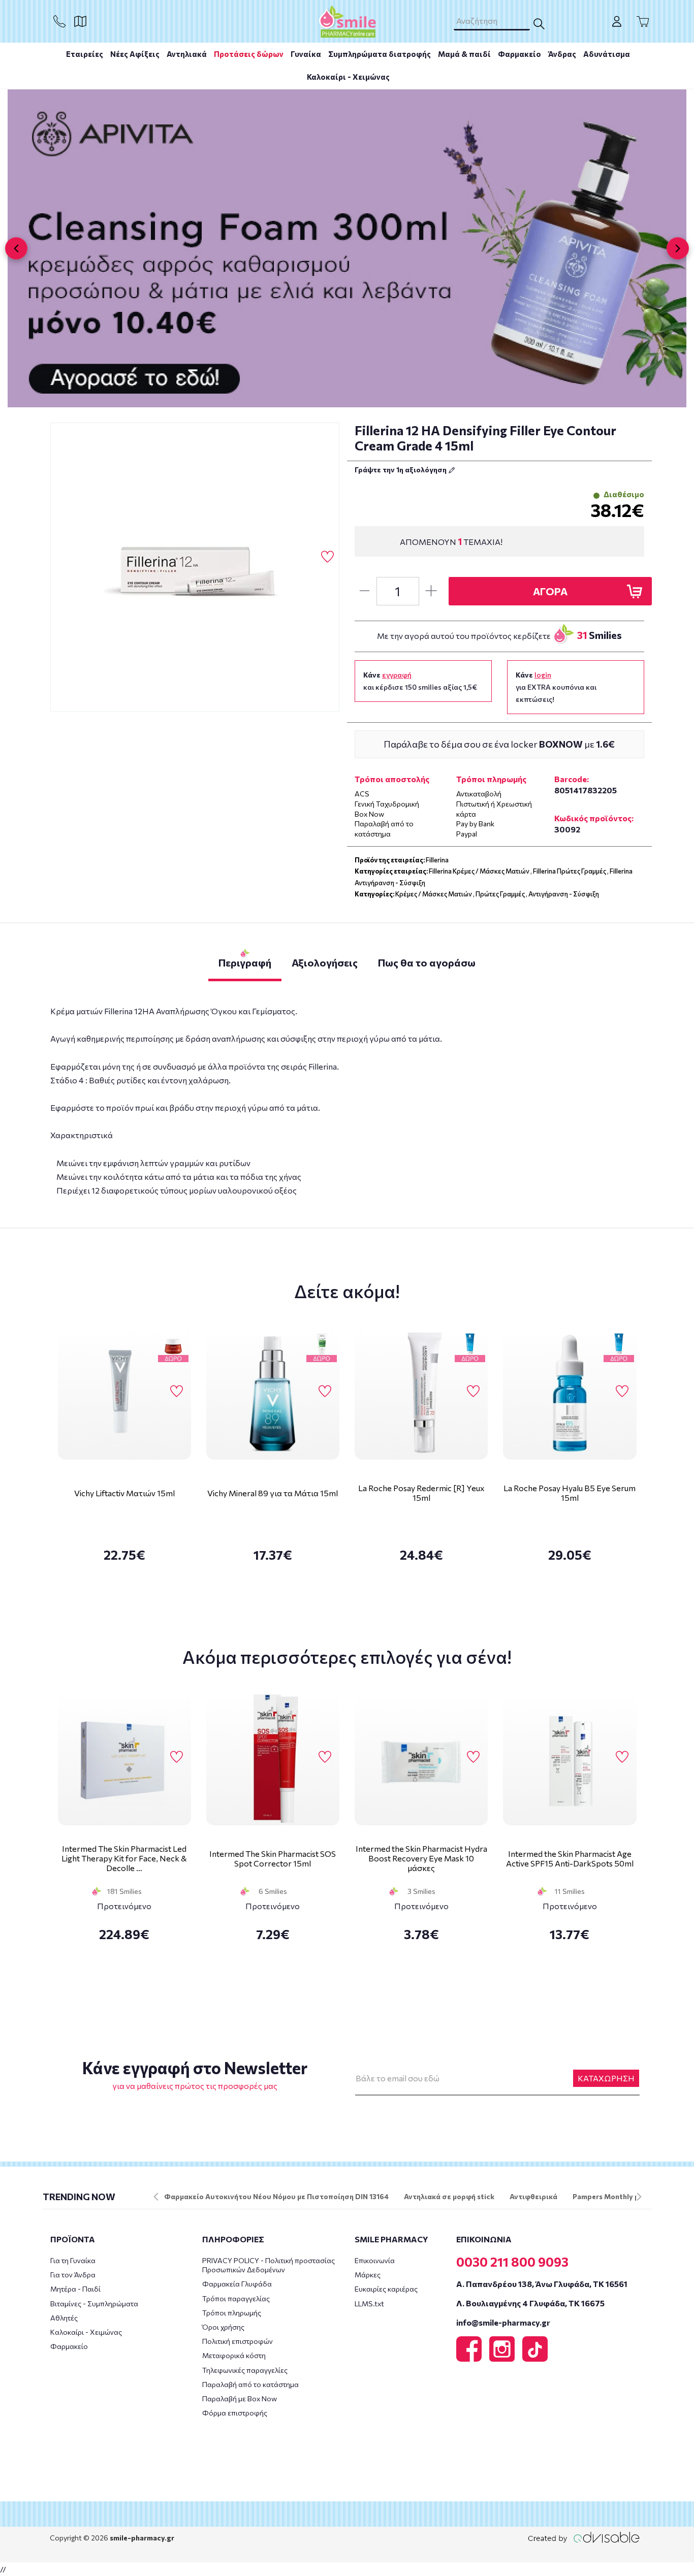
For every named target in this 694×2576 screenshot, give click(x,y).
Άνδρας (562, 54)
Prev (156, 2197)
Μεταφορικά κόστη (234, 2355)
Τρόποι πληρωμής (232, 2313)
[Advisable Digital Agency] (584, 2537)
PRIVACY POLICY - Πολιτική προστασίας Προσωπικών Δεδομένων (269, 2265)
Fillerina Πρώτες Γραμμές (570, 871)
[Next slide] (678, 248)
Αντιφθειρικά (533, 2196)
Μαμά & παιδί (464, 54)
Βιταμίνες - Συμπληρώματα (94, 2304)
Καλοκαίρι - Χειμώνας (348, 77)
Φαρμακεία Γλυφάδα (237, 2284)
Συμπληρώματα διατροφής (380, 54)
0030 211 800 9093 (512, 2262)
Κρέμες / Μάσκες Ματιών (434, 894)
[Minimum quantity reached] (364, 591)
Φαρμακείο (519, 54)
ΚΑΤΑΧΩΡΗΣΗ (606, 2078)
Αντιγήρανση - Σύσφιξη (564, 894)
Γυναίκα (306, 54)
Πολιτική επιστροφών (238, 2341)
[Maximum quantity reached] (431, 591)
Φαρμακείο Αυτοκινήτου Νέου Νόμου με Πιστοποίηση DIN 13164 (276, 2196)
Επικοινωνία (375, 2260)
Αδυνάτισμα (607, 54)
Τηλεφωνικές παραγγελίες (245, 2370)
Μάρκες (368, 2275)
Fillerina (437, 860)
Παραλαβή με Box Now (240, 2398)
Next (639, 2197)
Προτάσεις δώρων (249, 54)
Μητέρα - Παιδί (75, 2289)
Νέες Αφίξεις (135, 54)
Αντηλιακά (187, 54)
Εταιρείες (85, 54)
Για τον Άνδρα (73, 2275)
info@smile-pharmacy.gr (503, 2322)
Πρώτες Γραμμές (500, 894)
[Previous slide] (16, 248)
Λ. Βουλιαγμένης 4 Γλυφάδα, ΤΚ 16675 (530, 2303)
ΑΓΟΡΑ (550, 591)
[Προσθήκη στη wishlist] (177, 1392)
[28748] (195, 567)
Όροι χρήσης (223, 2327)
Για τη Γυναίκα (73, 2260)
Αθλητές (64, 2318)
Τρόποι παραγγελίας (236, 2298)
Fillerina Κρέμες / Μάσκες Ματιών (479, 871)
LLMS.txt (369, 2304)
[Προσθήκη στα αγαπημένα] (327, 557)
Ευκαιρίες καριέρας (386, 2289)
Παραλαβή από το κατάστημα (250, 2384)
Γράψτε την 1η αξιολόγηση (401, 470)
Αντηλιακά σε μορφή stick (449, 2196)
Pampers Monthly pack (612, 2196)
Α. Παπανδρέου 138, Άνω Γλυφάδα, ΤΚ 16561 (542, 2284)
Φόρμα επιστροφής (235, 2413)
